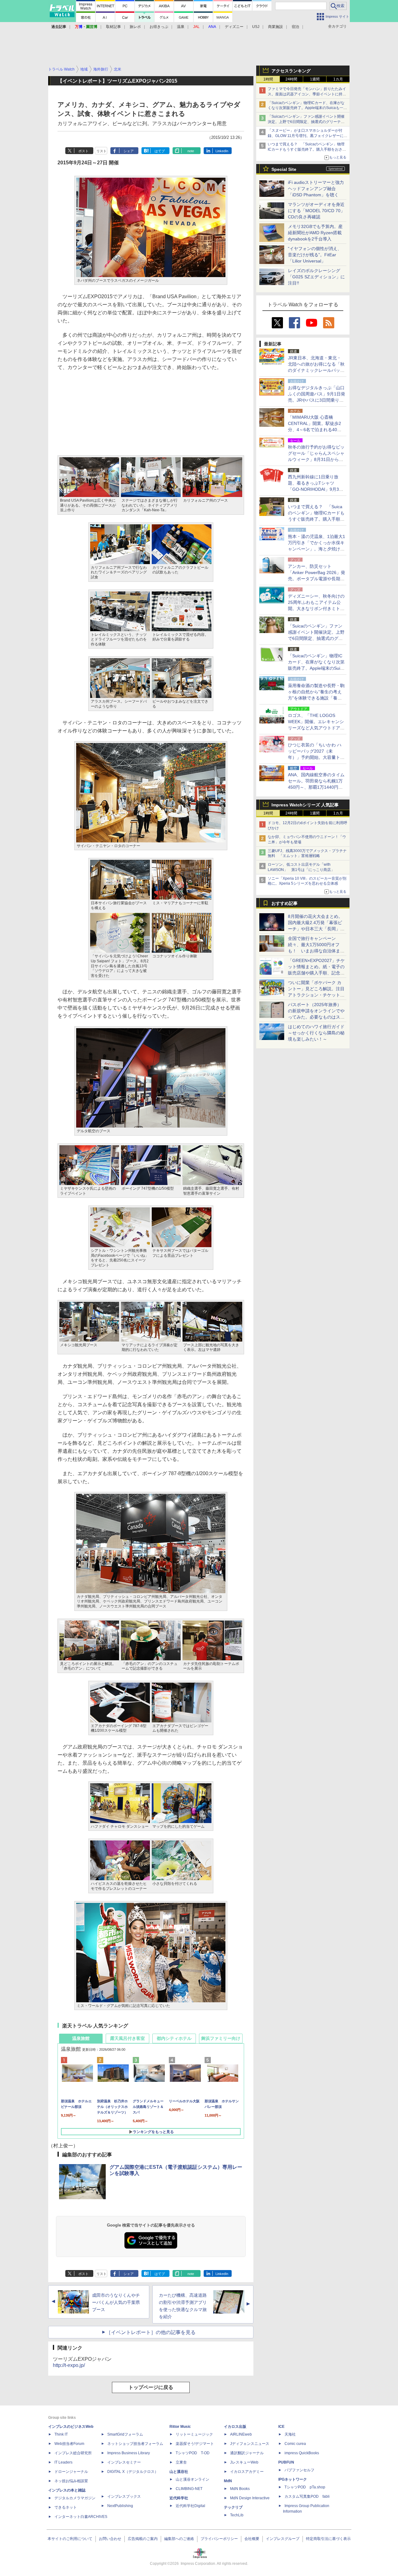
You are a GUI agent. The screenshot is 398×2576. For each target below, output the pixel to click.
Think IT (61, 2434)
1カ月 (338, 79)
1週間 (315, 79)
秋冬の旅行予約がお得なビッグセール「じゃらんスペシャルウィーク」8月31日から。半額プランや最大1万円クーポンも (316, 459)
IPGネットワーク (293, 2479)
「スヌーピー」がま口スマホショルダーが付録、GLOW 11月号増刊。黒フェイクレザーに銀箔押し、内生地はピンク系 (308, 136)
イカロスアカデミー (247, 2472)
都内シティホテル (174, 2038)
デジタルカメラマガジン (75, 2498)
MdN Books (240, 2489)
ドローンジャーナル (71, 2472)
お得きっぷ (159, 27)
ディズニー (234, 27)
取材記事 (113, 27)
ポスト (83, 151)
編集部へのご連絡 (179, 2539)
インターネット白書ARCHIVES (81, 2517)
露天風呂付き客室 (127, 2038)
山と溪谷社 (179, 2472)
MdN (228, 2481)
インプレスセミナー (124, 2462)
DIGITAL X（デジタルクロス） (133, 2472)
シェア (129, 151)
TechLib (237, 2515)
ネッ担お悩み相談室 (71, 2481)
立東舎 (181, 2462)
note (191, 151)
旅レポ (135, 27)
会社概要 (252, 2539)
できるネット (66, 2507)
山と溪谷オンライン (192, 2479)
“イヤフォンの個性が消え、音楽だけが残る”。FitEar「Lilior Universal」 (315, 255)
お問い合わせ (110, 2539)
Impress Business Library (129, 2453)
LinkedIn (222, 151)
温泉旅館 (81, 2038)
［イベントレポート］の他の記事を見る (151, 2332)
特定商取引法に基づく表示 (328, 2539)
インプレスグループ (283, 2539)
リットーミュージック (194, 2434)
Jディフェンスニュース (250, 2444)
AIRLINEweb (241, 2434)
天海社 (290, 2434)
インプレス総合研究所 (73, 2453)
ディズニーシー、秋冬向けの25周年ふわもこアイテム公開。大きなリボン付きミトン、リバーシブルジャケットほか (316, 609)
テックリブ (233, 2507)
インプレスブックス (124, 2496)
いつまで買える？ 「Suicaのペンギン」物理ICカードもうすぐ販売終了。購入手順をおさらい (307, 149)
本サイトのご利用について (70, 2539)
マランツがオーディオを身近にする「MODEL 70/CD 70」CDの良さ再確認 (316, 211)
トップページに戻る (151, 2387)
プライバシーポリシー (219, 2539)
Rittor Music (180, 2427)
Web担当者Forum (69, 2444)
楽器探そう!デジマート (195, 2444)
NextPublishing (120, 2506)
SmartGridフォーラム (125, 2434)
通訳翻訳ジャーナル (247, 2453)
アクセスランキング (291, 71)
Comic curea (295, 2444)
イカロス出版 (235, 2427)
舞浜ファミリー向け (221, 2038)
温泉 (181, 27)
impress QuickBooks (302, 2453)
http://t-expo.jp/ (69, 2365)
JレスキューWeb (244, 2462)
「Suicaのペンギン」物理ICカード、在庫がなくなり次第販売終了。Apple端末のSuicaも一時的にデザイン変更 (307, 108)
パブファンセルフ (299, 2470)
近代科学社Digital (190, 2506)
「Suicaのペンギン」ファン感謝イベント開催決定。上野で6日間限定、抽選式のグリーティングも (306, 122)
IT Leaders (63, 2462)
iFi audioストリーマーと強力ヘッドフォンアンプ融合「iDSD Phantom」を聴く (316, 189)
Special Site (284, 169)
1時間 (268, 79)
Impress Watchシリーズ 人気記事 (305, 805)
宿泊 (295, 27)
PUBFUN (286, 2462)
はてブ (160, 151)
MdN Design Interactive (250, 2498)
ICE (281, 2427)
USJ (256, 27)
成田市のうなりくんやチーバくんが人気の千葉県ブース (116, 2302)
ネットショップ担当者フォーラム (135, 2444)
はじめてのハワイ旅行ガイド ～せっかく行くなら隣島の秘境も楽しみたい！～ (316, 1033)
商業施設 (275, 27)
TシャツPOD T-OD (193, 2453)
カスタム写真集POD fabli (307, 2496)
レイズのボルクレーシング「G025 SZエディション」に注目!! (316, 277)
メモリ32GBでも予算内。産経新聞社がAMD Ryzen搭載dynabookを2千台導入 (315, 233)
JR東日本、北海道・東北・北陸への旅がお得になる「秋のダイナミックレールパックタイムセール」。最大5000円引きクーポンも (316, 370)
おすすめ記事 (285, 903)
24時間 (291, 79)
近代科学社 (179, 2498)
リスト (102, 151)
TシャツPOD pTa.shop (305, 2487)
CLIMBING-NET (189, 2489)
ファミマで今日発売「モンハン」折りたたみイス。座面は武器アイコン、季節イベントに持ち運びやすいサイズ (307, 94)
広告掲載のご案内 (143, 2539)
